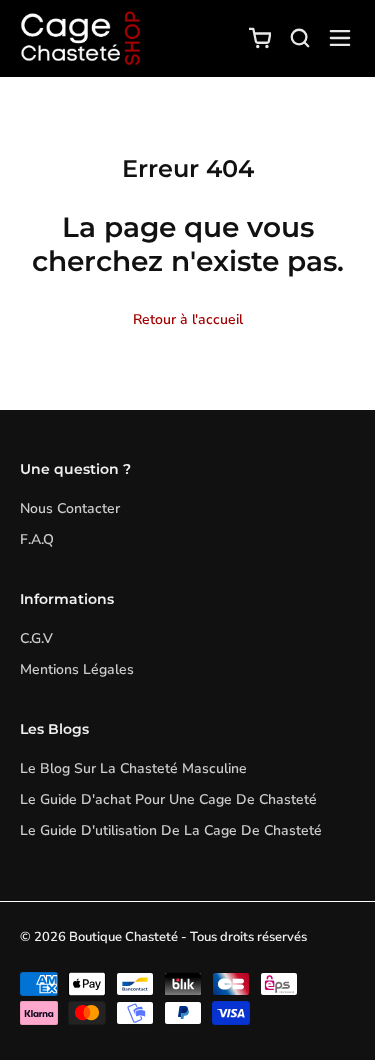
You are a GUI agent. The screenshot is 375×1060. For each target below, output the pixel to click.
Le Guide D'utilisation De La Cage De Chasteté (171, 830)
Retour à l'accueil (188, 319)
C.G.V (36, 638)
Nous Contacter (70, 508)
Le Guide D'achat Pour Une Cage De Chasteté (168, 799)
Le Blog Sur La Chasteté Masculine (133, 768)
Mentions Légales (77, 669)
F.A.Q (37, 539)
